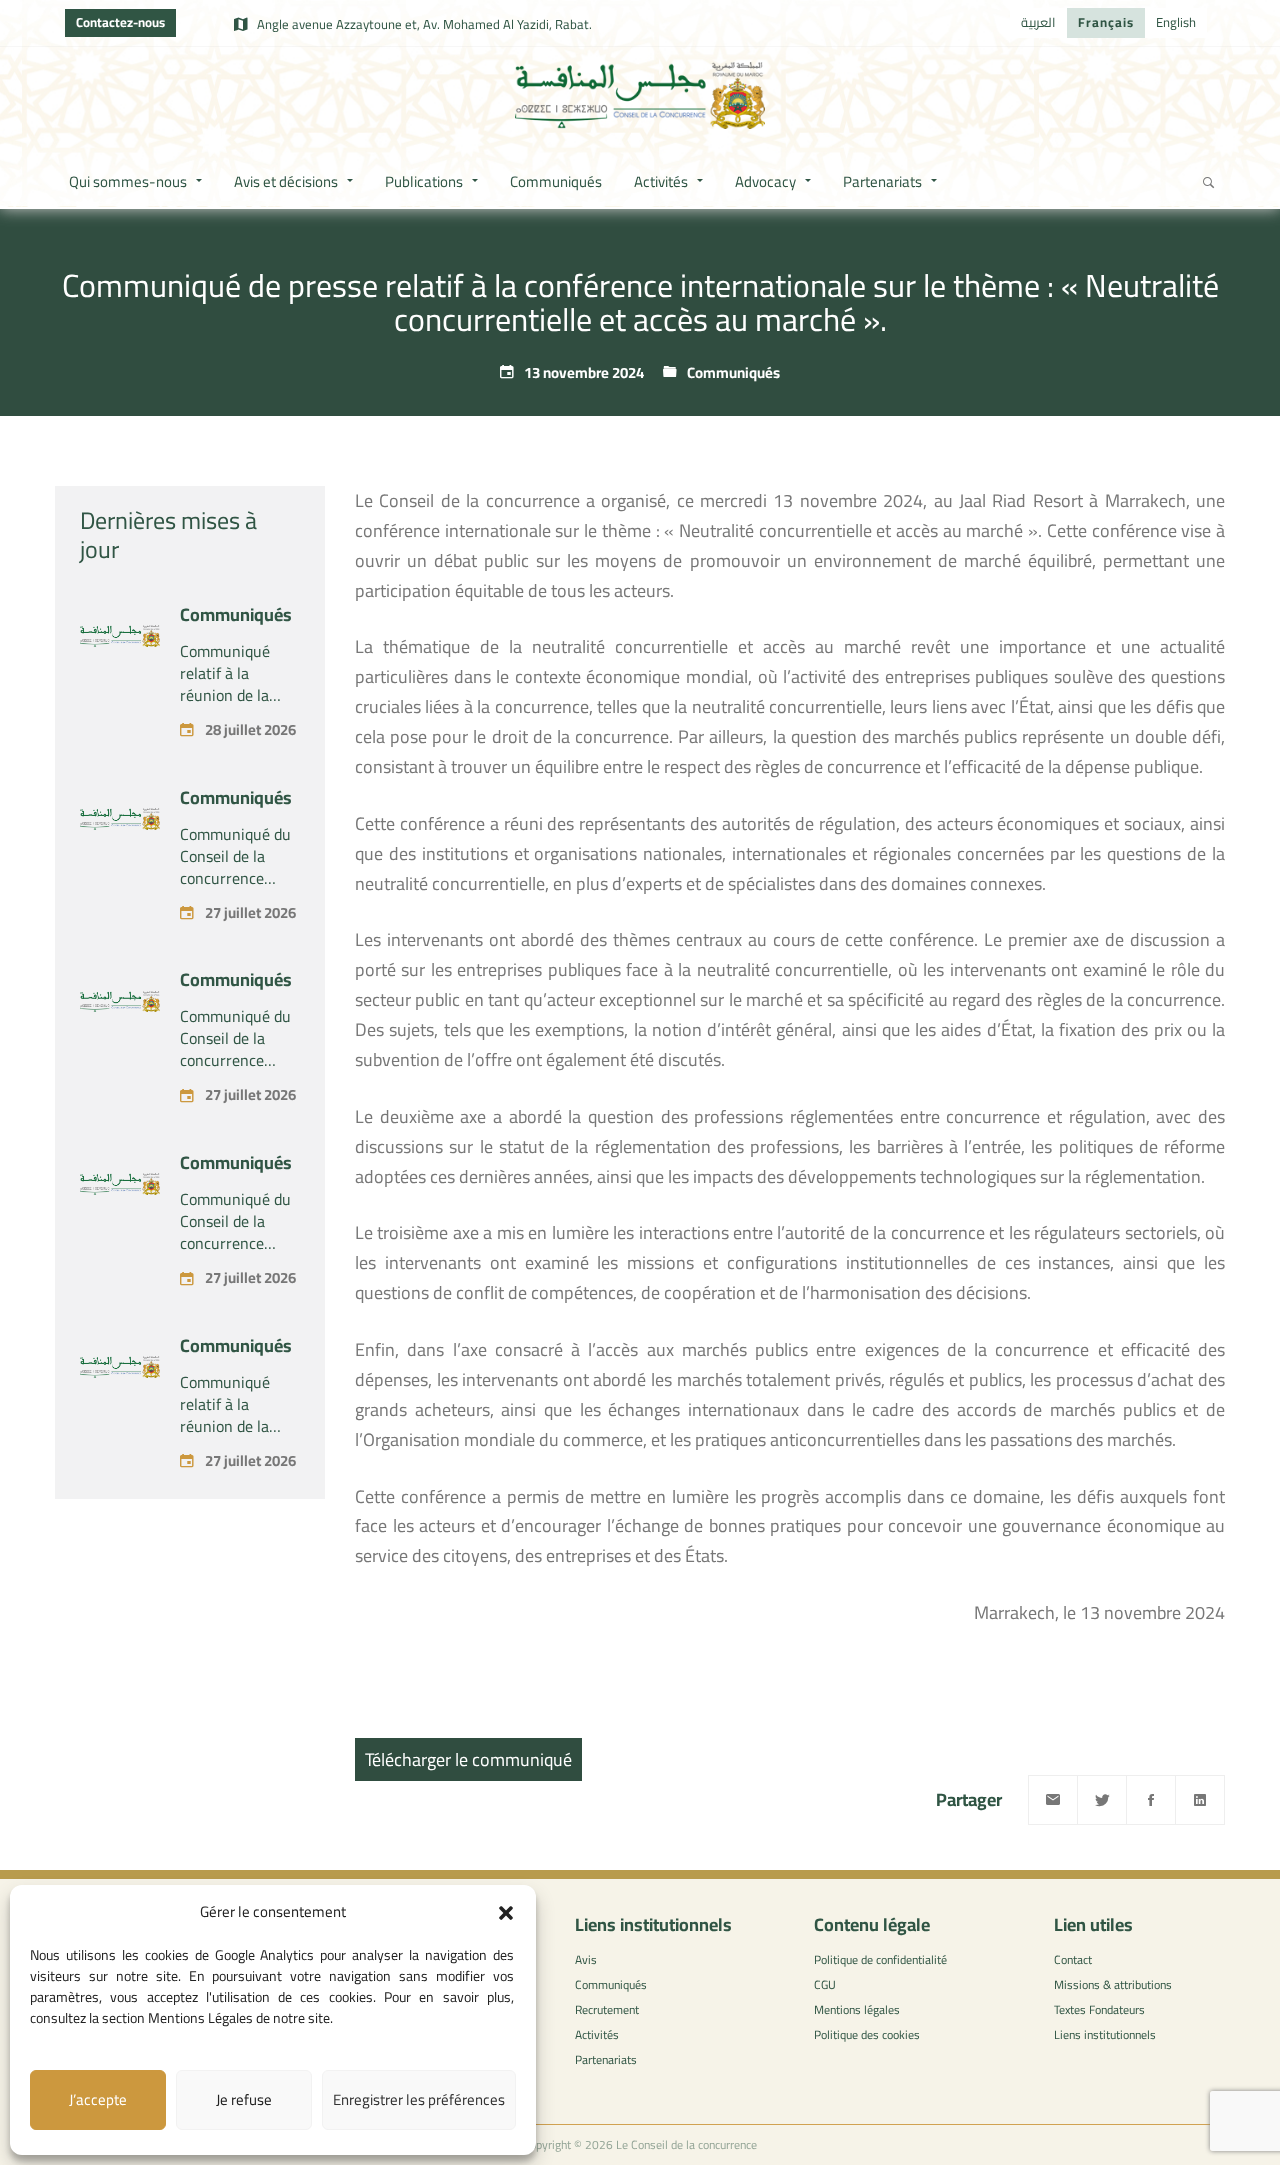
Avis (586, 1959)
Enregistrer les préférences (419, 2099)
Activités (597, 2034)
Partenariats (606, 2059)
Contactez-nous (120, 22)
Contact (1073, 1959)
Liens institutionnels (1105, 2034)
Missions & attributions (1113, 1984)
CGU (825, 1984)
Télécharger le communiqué (468, 1759)
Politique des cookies (867, 2034)
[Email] (1053, 1800)
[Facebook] (1151, 1800)
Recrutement (607, 2009)
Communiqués (733, 372)
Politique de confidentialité (880, 1959)
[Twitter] (1102, 1800)
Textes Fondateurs (1099, 2009)
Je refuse (244, 2099)
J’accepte (98, 2099)
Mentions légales (857, 2009)
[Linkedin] (1200, 1800)
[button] (506, 1913)
